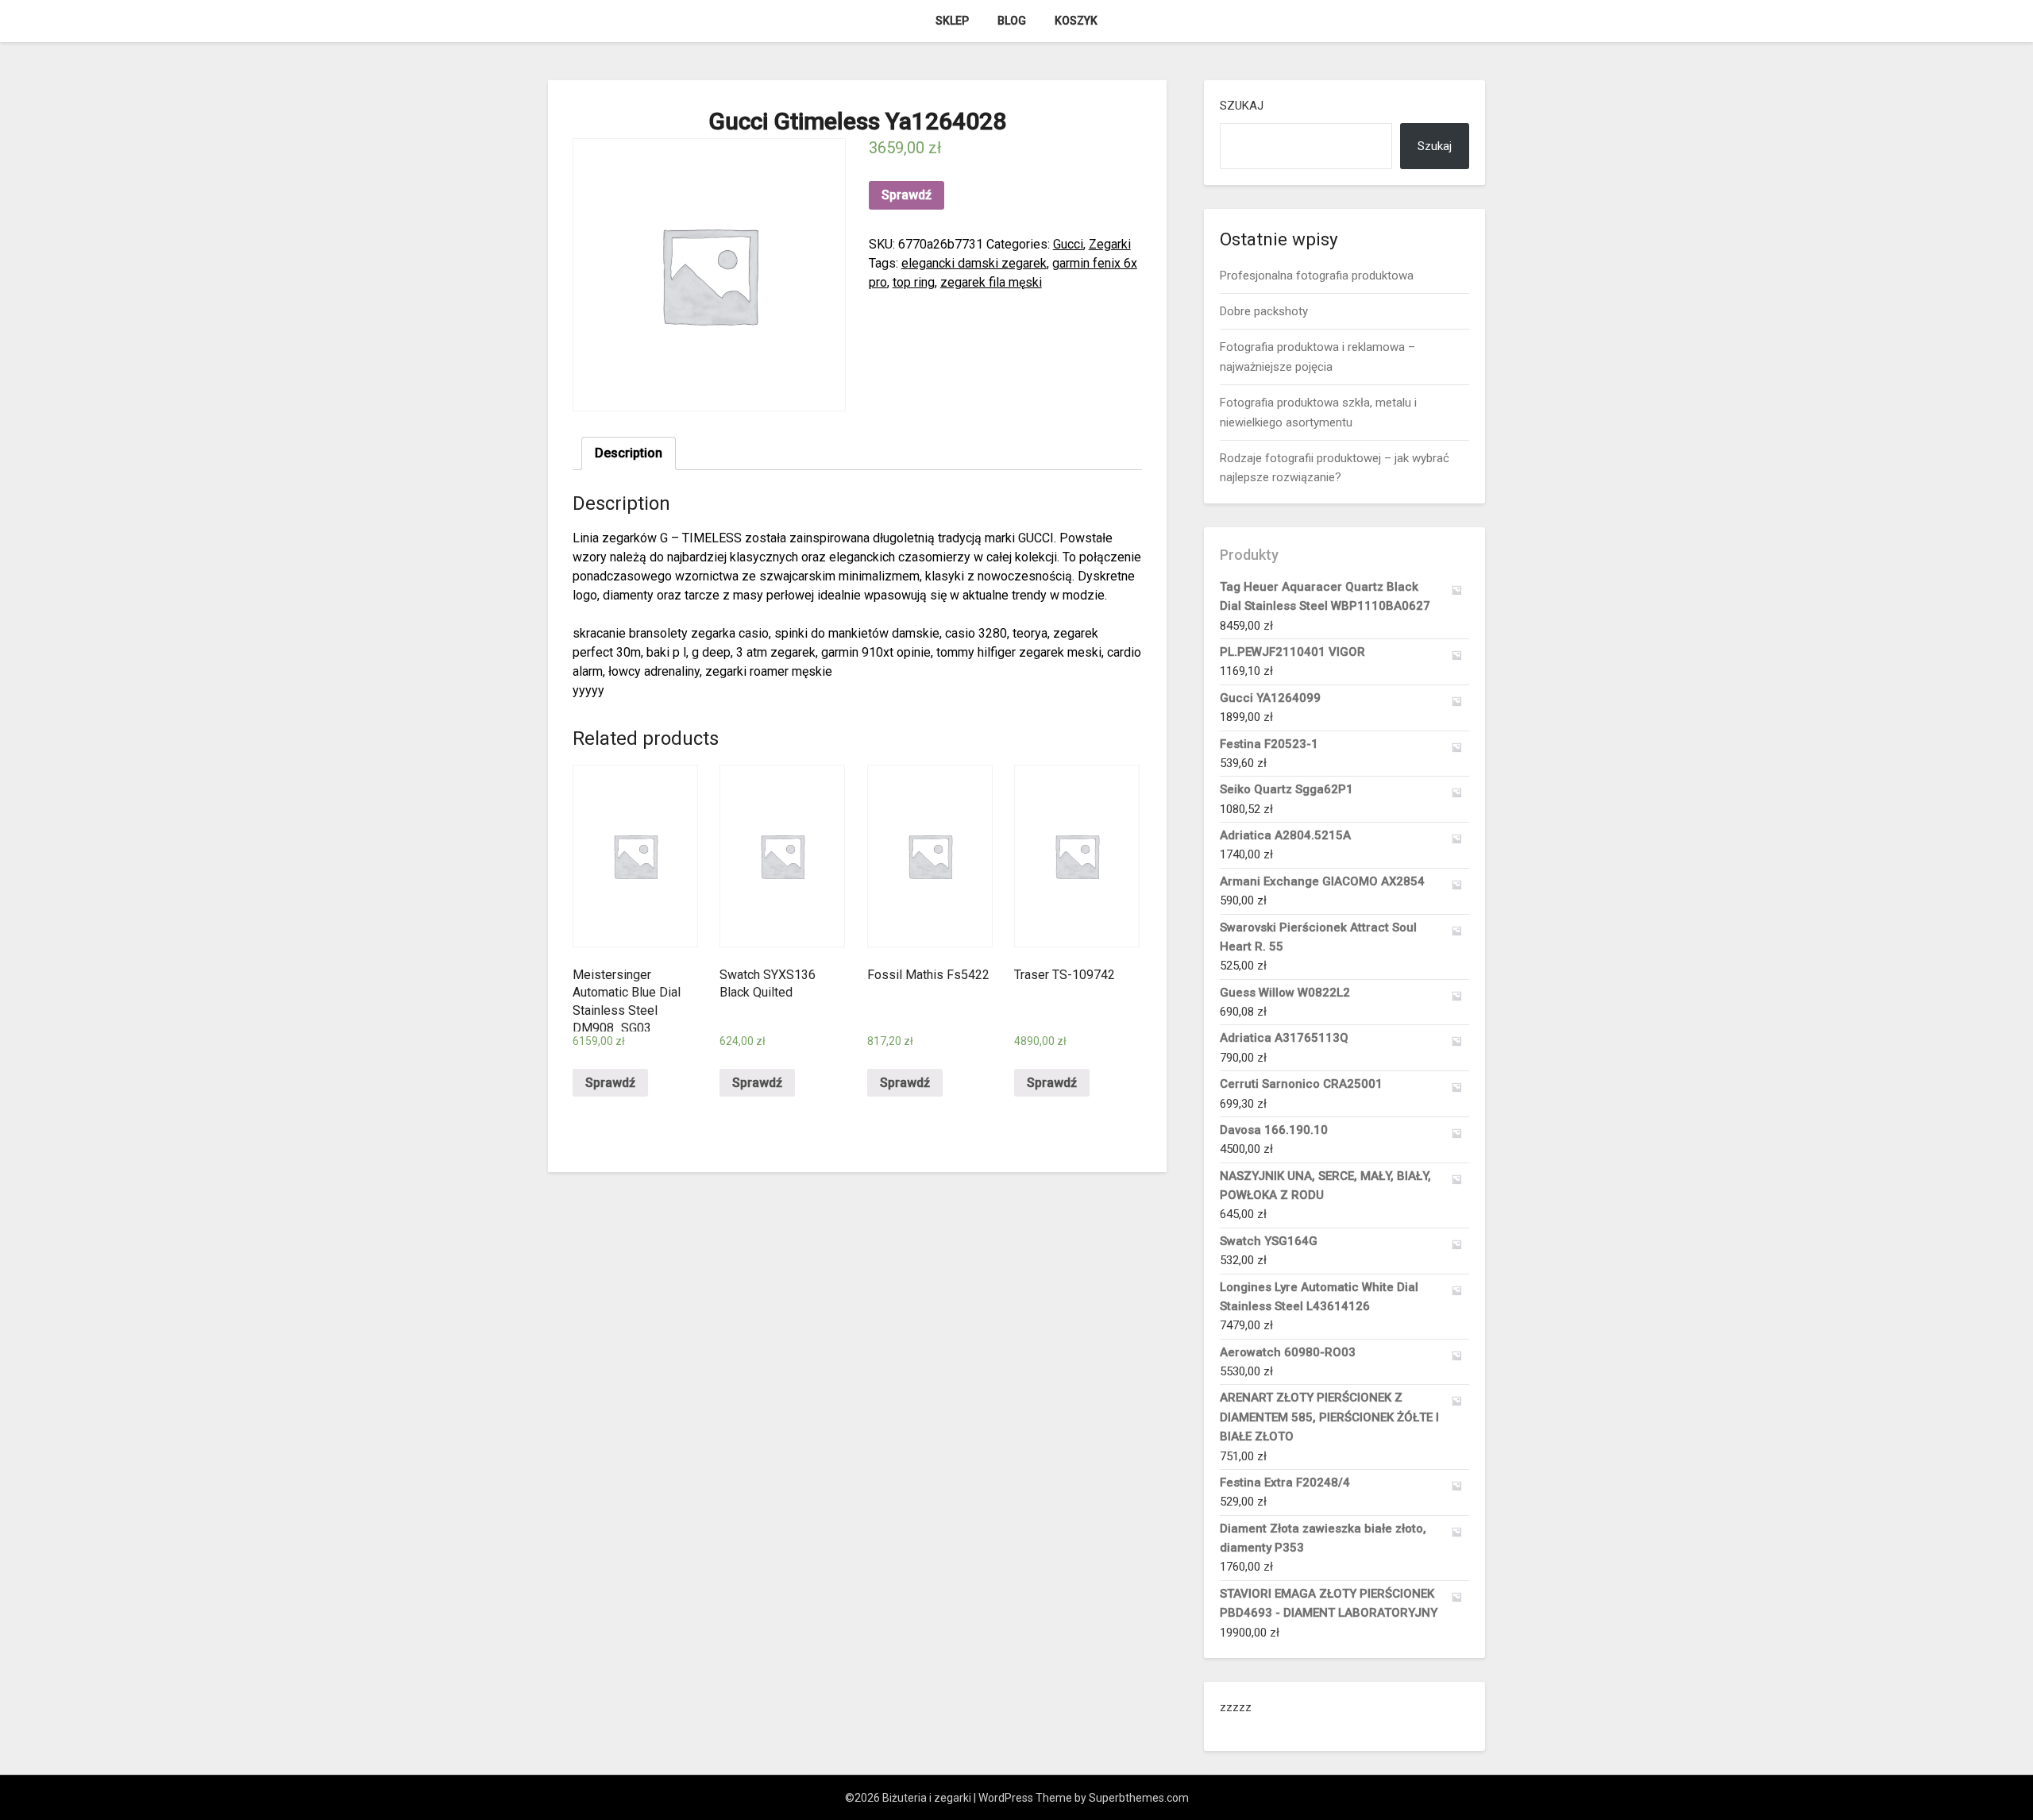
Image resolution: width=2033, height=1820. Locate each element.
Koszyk (1076, 21)
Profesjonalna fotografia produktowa (1317, 276)
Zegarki (1110, 244)
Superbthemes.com (1139, 1798)
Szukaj (1242, 106)
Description (629, 453)
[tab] (629, 453)
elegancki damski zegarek (974, 263)
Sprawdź (907, 195)
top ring (914, 282)
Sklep (952, 21)
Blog (1012, 21)
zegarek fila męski (991, 282)
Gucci (1068, 244)
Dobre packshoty (1264, 311)
